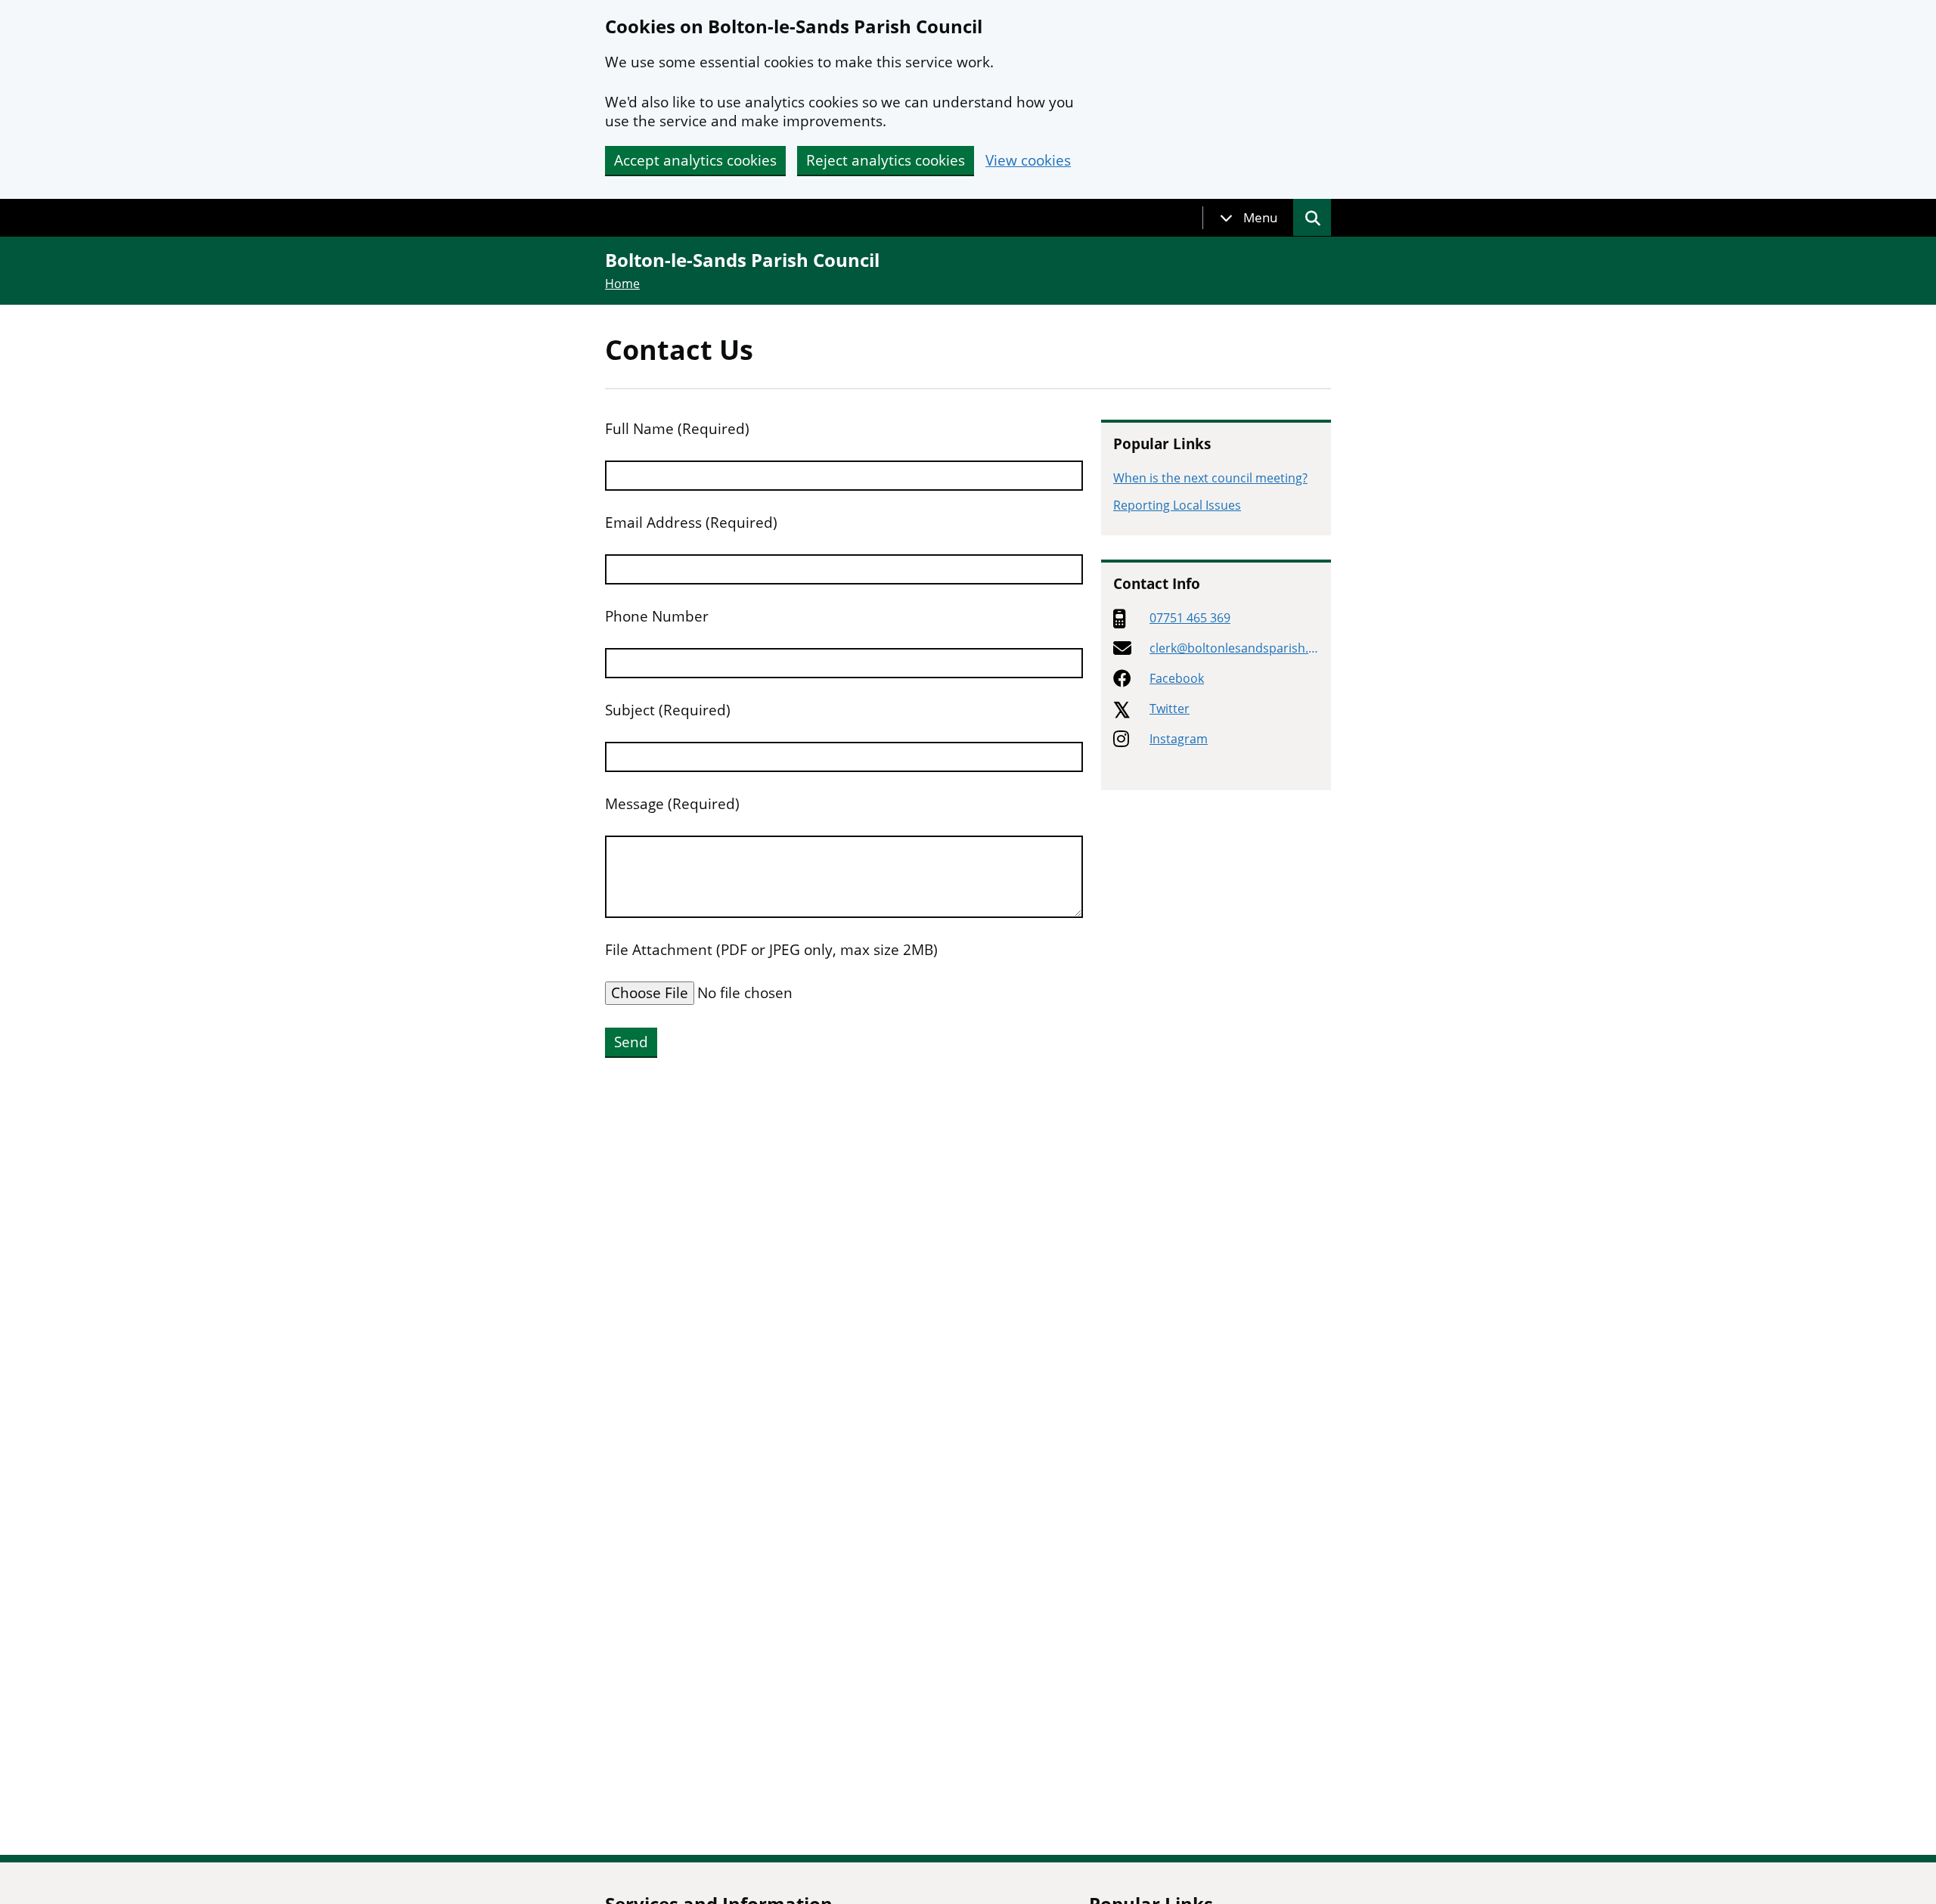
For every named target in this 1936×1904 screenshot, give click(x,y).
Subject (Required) (668, 710)
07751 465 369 (1190, 618)
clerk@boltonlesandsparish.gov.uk (1232, 648)
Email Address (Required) (691, 523)
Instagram (1179, 739)
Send (631, 1042)
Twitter (1170, 709)
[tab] (1249, 218)
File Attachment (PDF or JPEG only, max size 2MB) (771, 950)
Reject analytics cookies (886, 160)
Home (622, 284)
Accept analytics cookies (695, 160)
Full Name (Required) (677, 429)
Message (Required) (672, 804)
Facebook (1177, 678)
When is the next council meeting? (1210, 478)
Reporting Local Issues (1177, 505)
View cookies (1028, 161)
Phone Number (657, 617)
